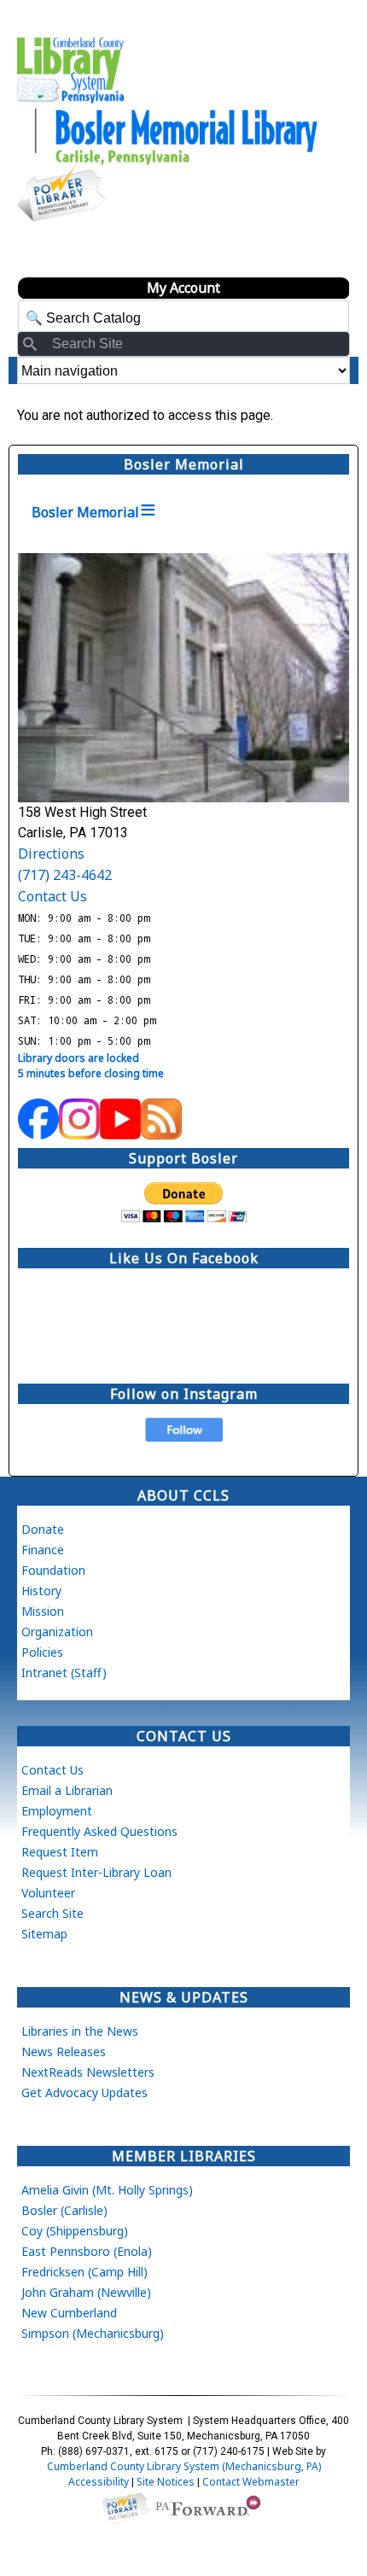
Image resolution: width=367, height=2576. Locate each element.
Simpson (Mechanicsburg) (93, 2333)
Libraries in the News (80, 2031)
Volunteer (48, 1893)
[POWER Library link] (125, 2506)
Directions (51, 854)
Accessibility (99, 2482)
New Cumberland (69, 2313)
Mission (43, 1611)
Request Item (60, 1852)
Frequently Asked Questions (99, 1831)
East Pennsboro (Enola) (87, 2251)
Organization (57, 1632)
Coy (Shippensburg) (75, 2231)
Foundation (53, 1570)
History (41, 1591)
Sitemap (44, 1934)
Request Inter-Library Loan (96, 1872)
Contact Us (52, 896)
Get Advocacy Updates (84, 2092)
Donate (43, 1529)
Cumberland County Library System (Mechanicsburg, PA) (184, 2466)
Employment (57, 1811)
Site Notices (166, 2482)
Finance (43, 1550)
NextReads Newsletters (88, 2072)
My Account (183, 288)
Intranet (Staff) (64, 1673)
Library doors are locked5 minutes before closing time (91, 1066)
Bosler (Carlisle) (64, 2210)
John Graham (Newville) (86, 2292)
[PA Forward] (210, 2506)
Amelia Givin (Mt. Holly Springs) (107, 2190)
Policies (42, 1652)
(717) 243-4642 (65, 875)
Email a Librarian (67, 1790)
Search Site (52, 1913)
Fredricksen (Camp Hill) (84, 2272)
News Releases (64, 2051)
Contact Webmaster (251, 2482)
